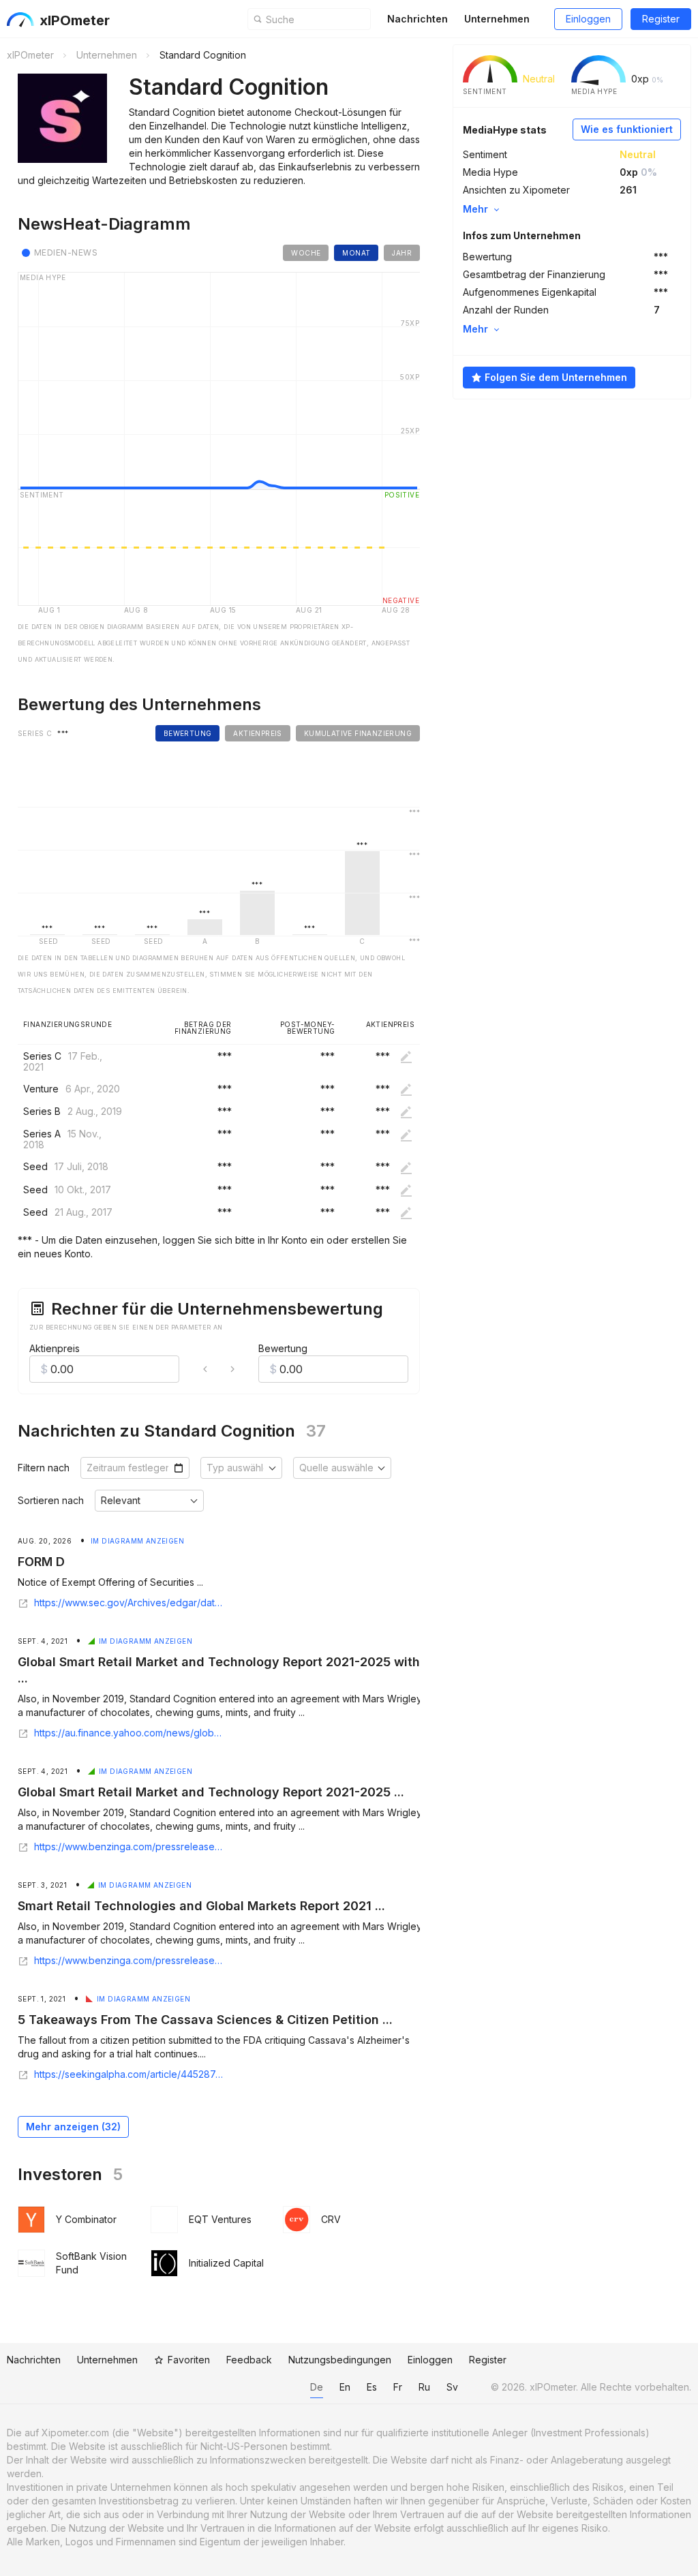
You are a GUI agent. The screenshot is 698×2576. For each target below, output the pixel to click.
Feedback (249, 2360)
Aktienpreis (55, 1348)
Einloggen (588, 19)
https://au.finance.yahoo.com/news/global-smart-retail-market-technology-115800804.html (129, 1733)
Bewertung (283, 1348)
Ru (424, 2387)
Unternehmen (497, 19)
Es (372, 2387)
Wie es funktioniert (627, 129)
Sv (452, 2387)
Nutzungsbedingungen (340, 2360)
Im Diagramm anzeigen (137, 1541)
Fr (398, 2387)
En (345, 2387)
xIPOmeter (75, 20)
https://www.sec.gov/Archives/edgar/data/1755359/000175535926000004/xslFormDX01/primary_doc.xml (129, 1603)
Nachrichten (418, 19)
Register (661, 19)
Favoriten (189, 2360)
